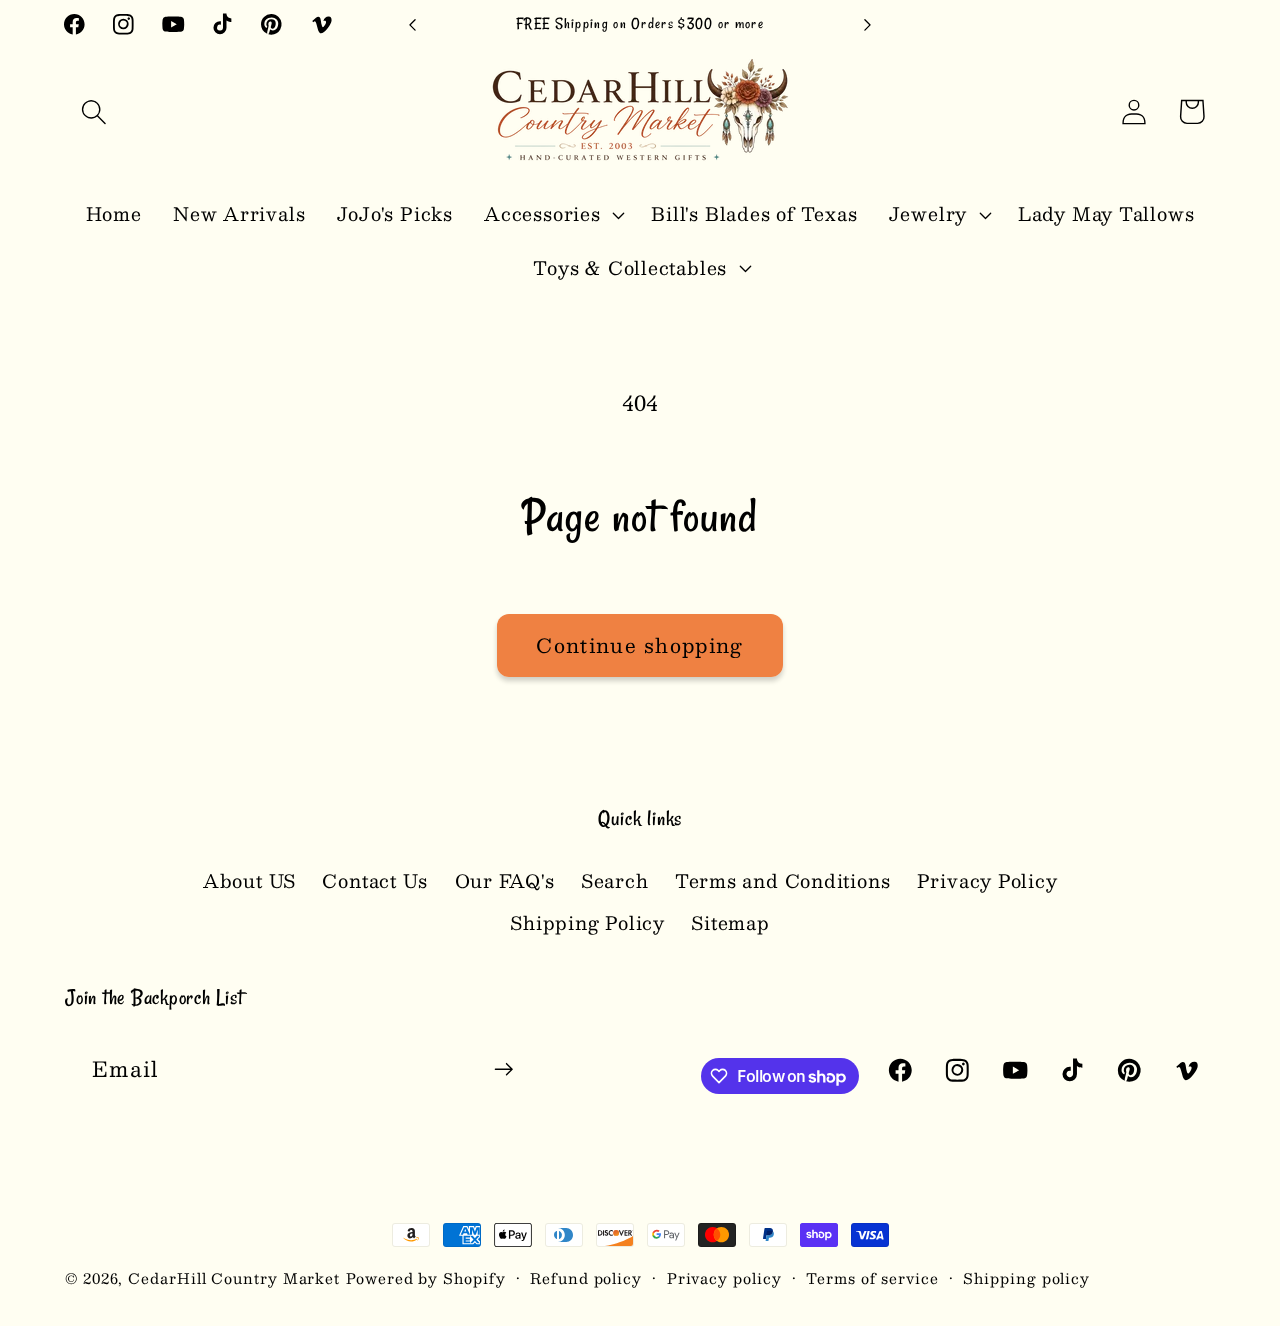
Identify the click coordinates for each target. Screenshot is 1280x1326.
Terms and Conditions (783, 880)
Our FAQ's (505, 880)
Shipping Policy (587, 922)
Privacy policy (724, 1278)
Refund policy (586, 1278)
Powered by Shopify (425, 1278)
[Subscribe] (503, 1069)
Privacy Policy (987, 880)
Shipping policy (1026, 1278)
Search (615, 880)
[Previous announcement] (413, 24)
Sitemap (730, 922)
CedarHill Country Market (234, 1278)
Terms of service (872, 1278)
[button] (93, 111)
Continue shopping (639, 645)
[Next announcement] (868, 24)
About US (249, 881)
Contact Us (375, 880)
